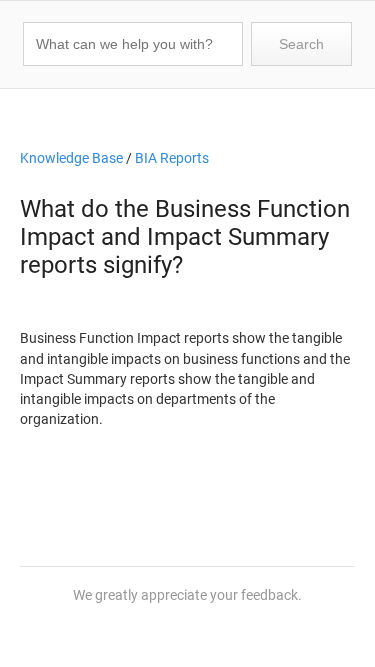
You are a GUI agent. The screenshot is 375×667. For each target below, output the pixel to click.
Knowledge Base (71, 158)
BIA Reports (172, 158)
